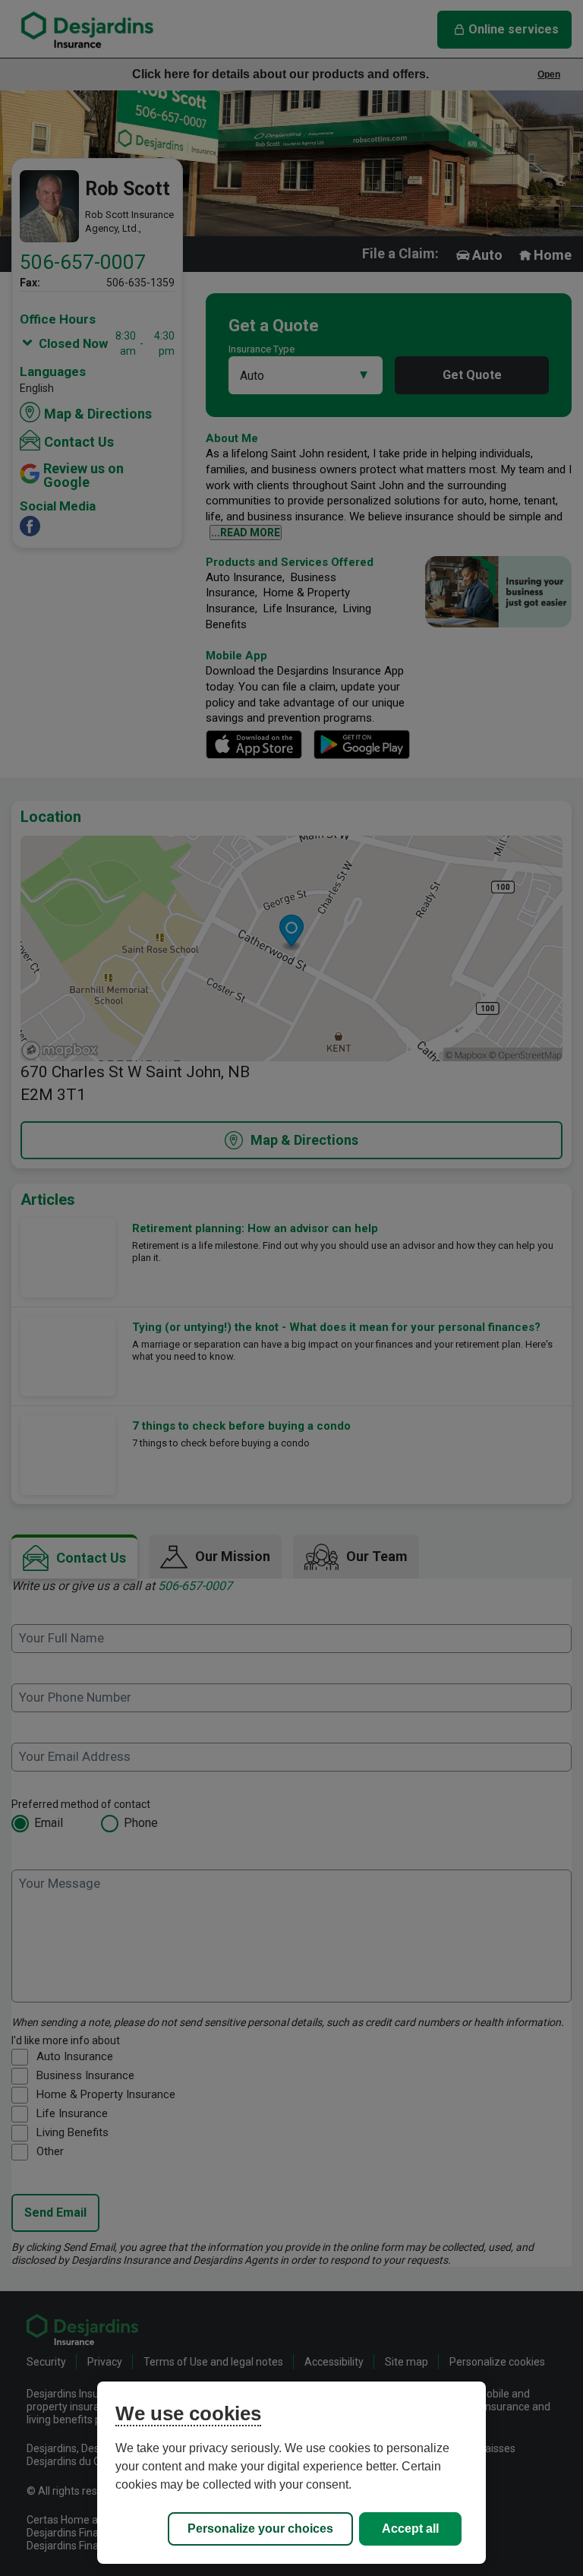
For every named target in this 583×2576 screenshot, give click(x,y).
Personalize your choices (260, 2529)
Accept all (410, 2529)
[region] (291, 2473)
